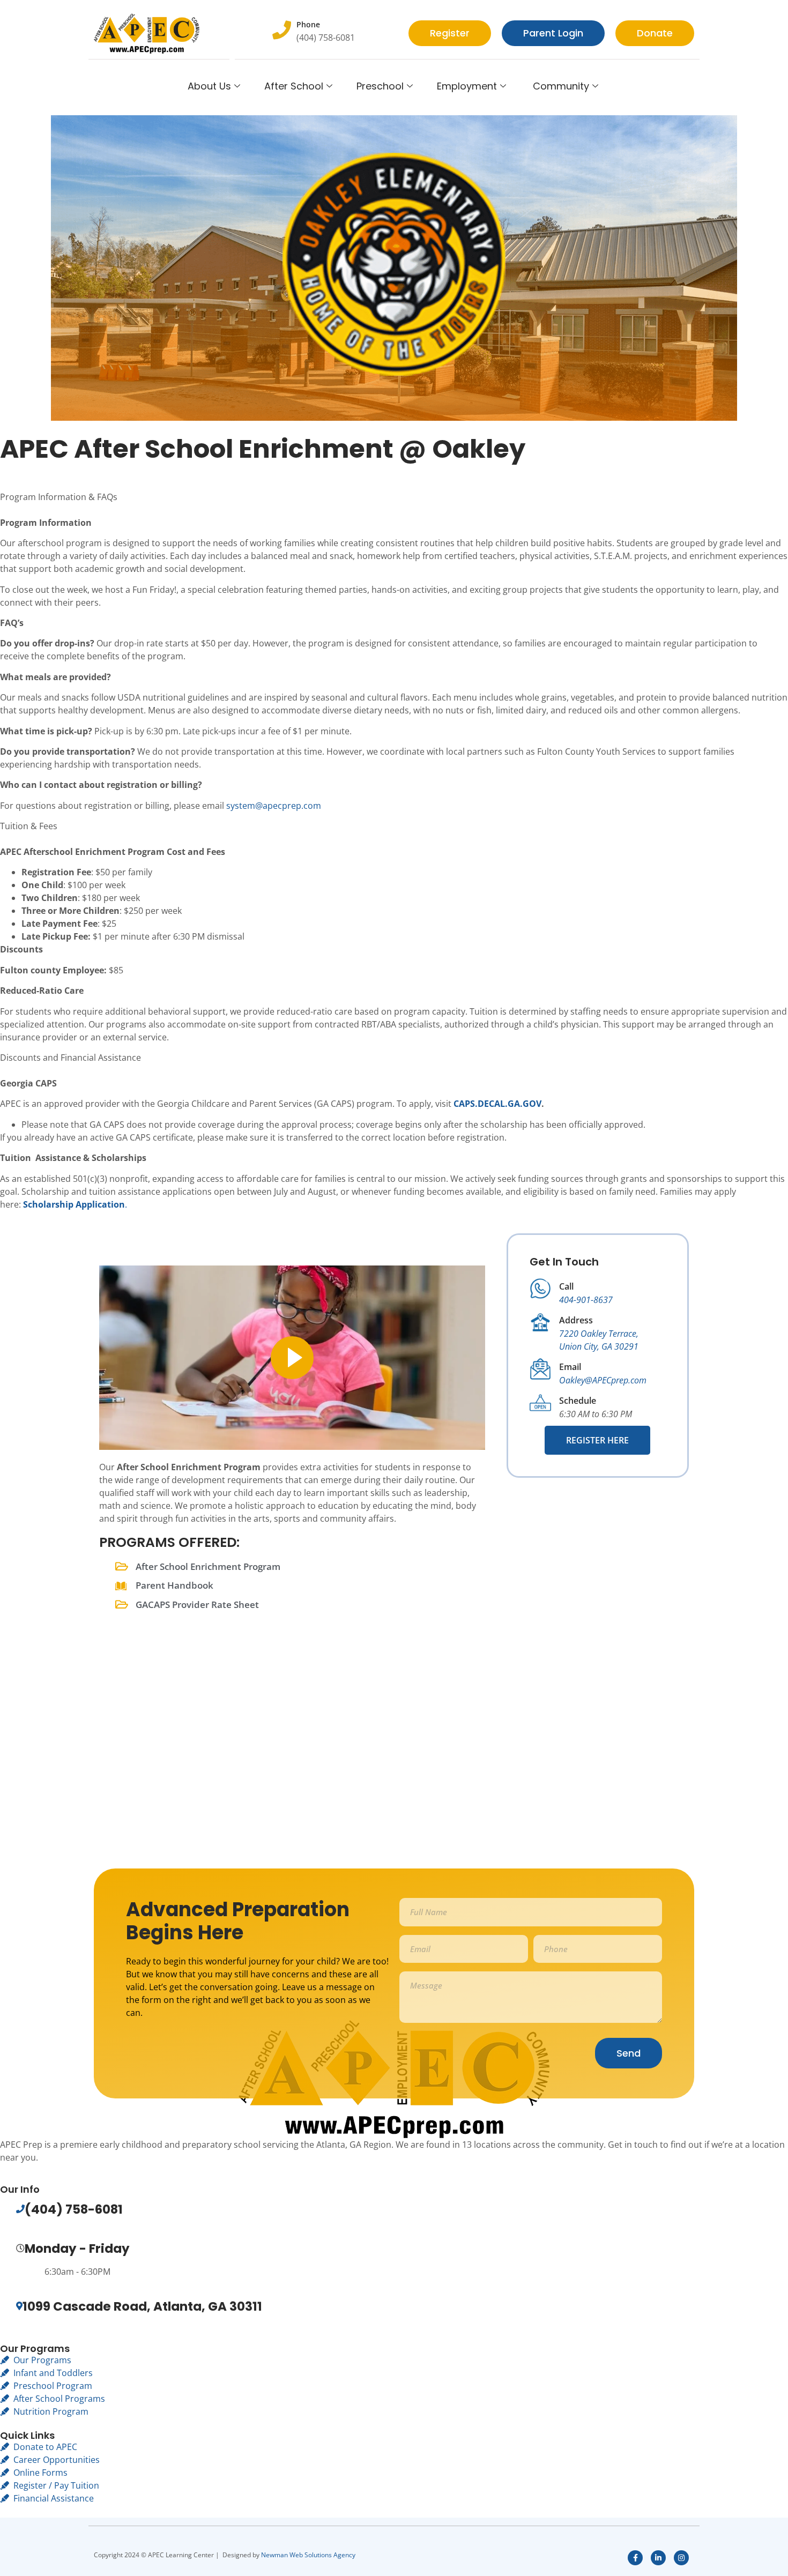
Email (570, 1367)
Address (576, 1320)
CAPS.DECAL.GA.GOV (497, 1104)
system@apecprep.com (274, 806)
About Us (209, 86)
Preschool (380, 86)
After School (294, 86)
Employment (467, 86)
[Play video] (292, 1358)
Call (566, 1286)
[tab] (394, 503)
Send (629, 2053)
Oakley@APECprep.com (603, 1380)
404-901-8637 (586, 1300)
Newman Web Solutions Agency (308, 2555)
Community (560, 86)
